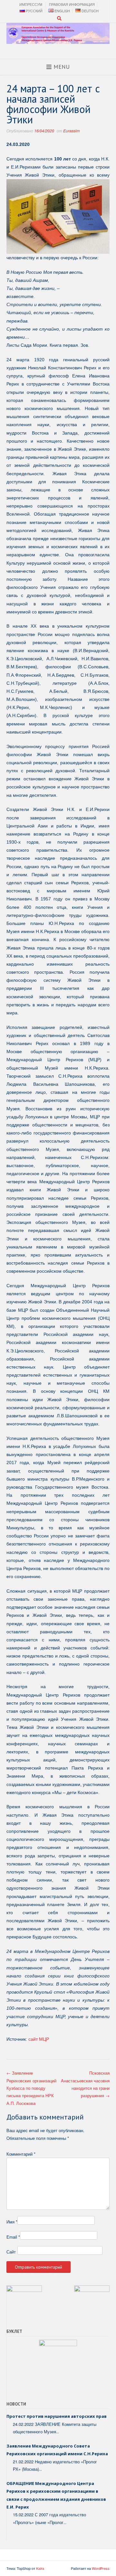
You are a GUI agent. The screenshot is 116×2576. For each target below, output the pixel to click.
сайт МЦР (39, 2039)
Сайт (11, 2252)
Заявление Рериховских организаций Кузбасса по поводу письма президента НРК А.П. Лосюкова (31, 2088)
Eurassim (71, 131)
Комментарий (21, 2154)
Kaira (40, 2568)
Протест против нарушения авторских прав (57, 2416)
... (58, 2432)
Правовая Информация (72, 4)
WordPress (101, 2568)
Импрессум (31, 4)
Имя (12, 2222)
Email (13, 2237)
